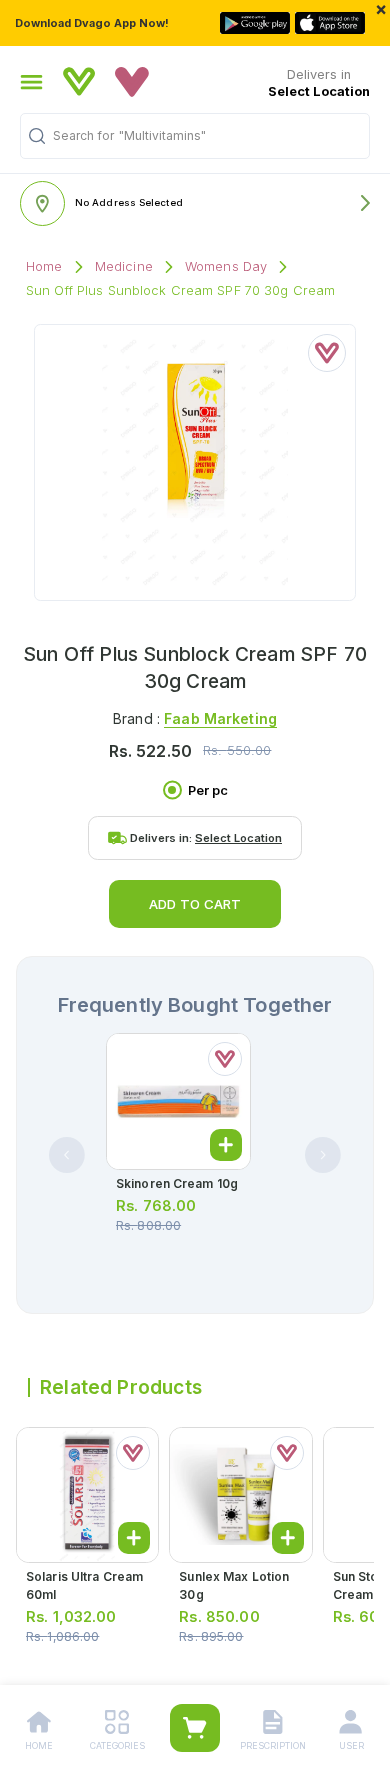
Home (44, 266)
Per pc (208, 790)
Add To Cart (195, 904)
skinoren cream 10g (177, 1183)
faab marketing (220, 718)
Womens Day (226, 266)
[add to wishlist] (327, 353)
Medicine (124, 266)
